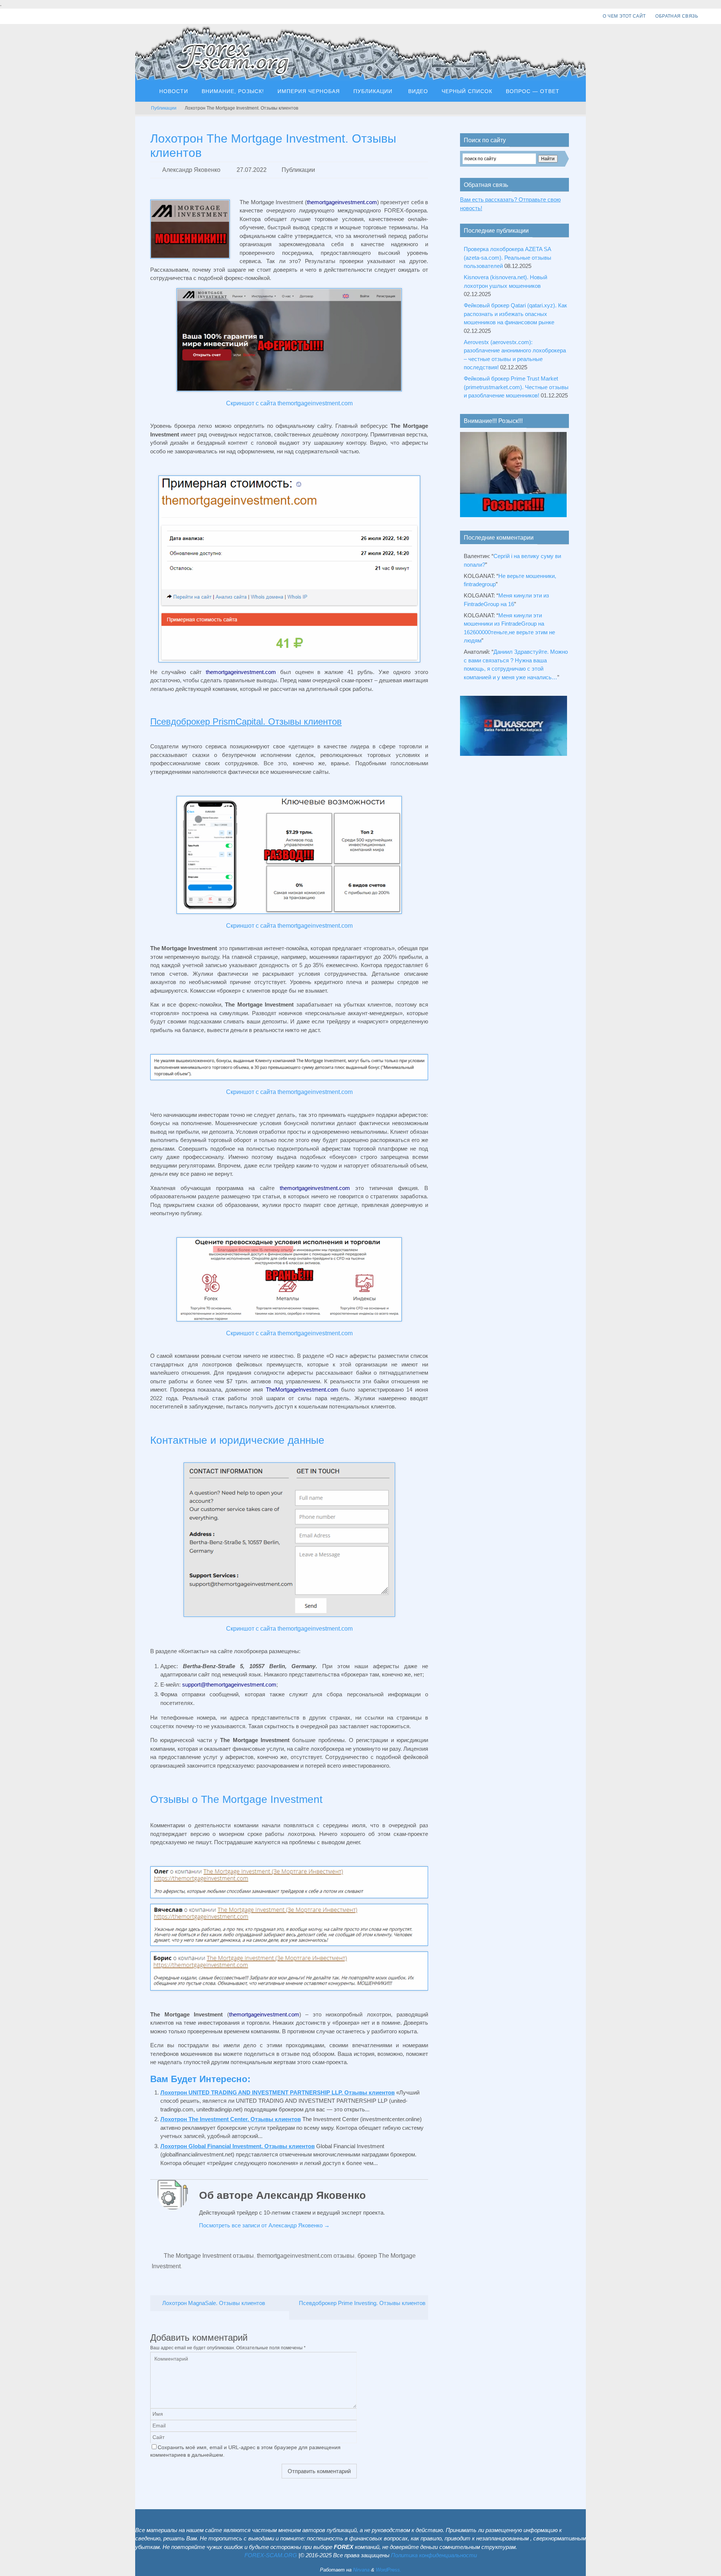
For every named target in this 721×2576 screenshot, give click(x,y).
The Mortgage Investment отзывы (209, 2256)
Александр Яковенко (191, 170)
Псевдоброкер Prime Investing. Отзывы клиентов (362, 2303)
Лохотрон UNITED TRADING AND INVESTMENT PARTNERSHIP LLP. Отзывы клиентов (278, 2092)
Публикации (164, 108)
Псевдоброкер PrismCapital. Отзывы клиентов (246, 721)
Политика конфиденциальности (434, 2555)
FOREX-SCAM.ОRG (271, 2555)
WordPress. (389, 2570)
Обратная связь (677, 16)
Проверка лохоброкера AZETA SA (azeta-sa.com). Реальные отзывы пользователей (508, 257)
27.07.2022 (252, 170)
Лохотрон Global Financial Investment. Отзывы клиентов (238, 2146)
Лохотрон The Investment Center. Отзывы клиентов (231, 2119)
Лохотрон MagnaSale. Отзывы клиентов (213, 2303)
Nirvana (361, 2570)
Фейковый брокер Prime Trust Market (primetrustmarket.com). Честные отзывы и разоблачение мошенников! (516, 387)
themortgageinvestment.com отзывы (306, 2256)
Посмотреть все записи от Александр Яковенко (264, 2225)
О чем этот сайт (624, 16)
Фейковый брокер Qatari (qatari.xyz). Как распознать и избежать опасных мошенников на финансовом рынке (515, 314)
